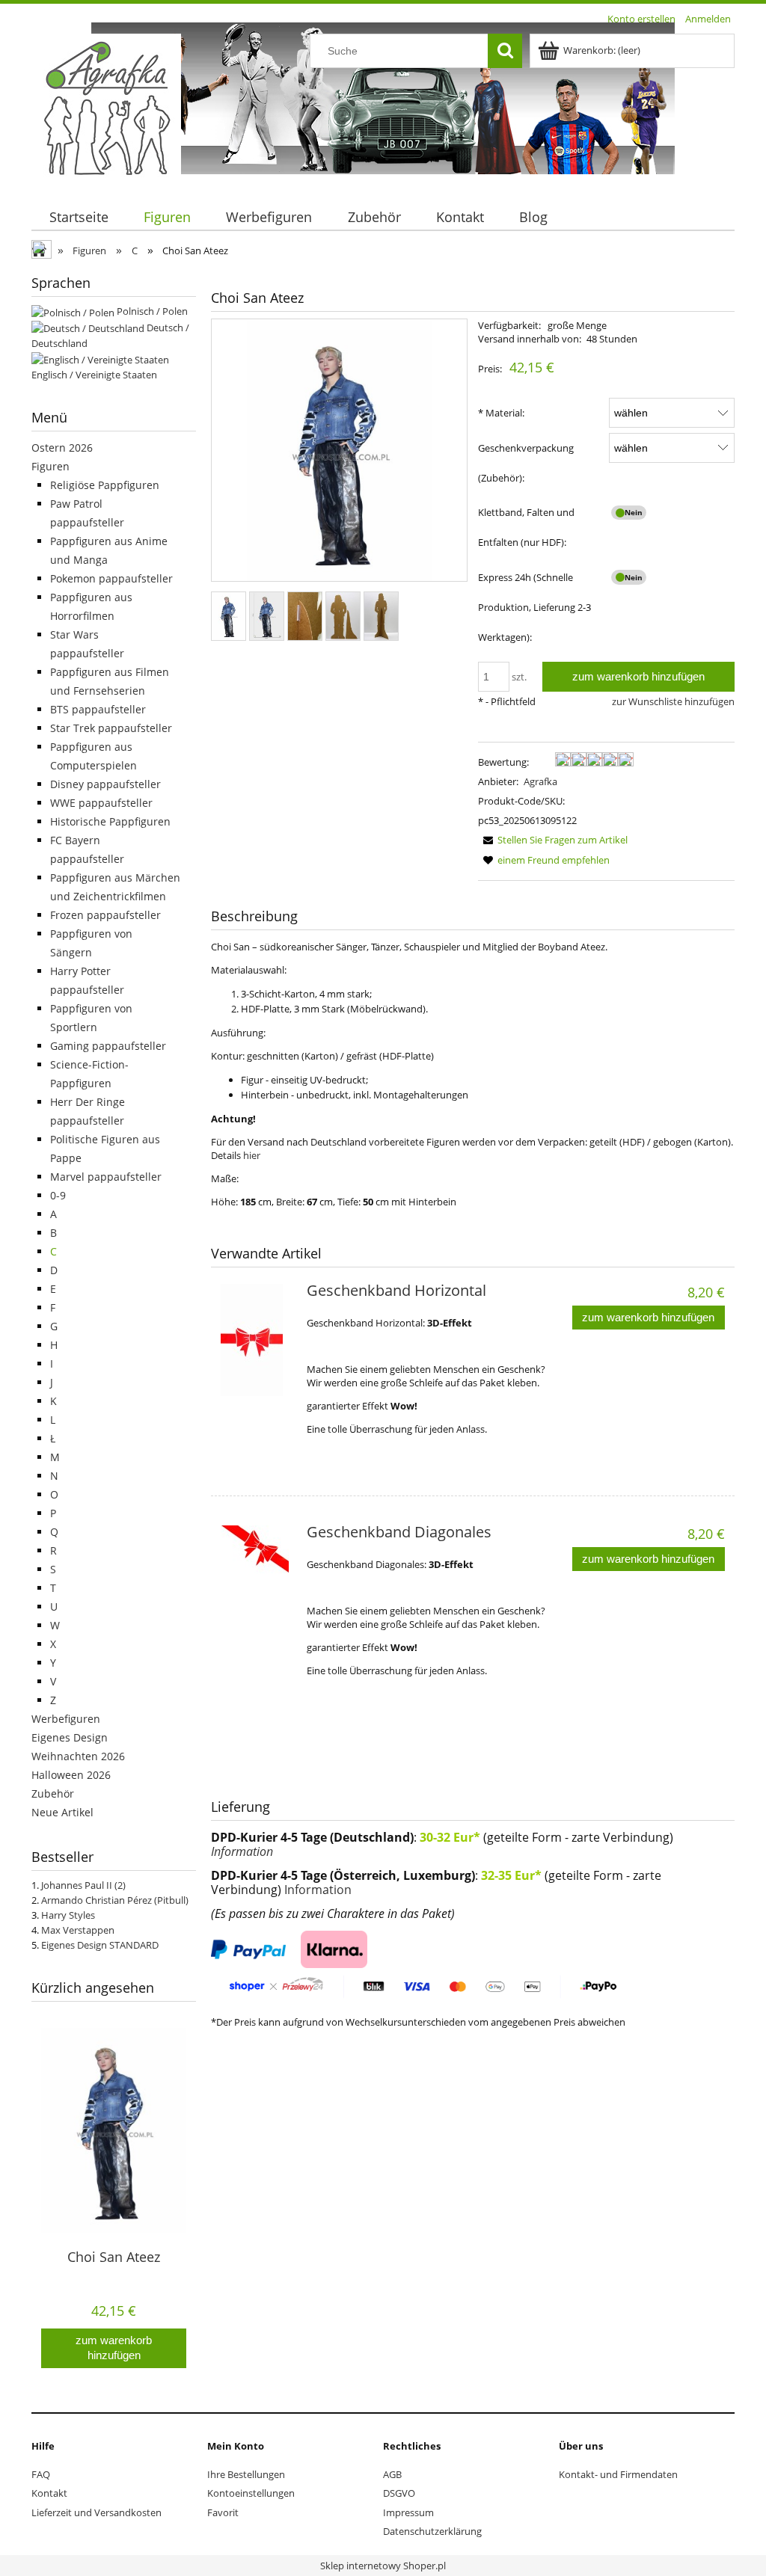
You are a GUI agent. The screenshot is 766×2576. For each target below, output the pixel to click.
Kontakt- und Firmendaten (618, 2474)
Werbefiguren (66, 1719)
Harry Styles (68, 1915)
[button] (553, 840)
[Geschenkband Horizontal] (258, 1340)
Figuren (50, 466)
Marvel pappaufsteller (106, 1177)
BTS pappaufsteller (98, 709)
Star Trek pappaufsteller (111, 728)
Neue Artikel (62, 1812)
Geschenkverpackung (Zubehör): (526, 463)
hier (252, 1155)
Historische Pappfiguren (110, 821)
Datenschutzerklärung (432, 2531)
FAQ (41, 2474)
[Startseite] (106, 107)
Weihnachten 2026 (78, 1756)
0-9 (58, 1195)
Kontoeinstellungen (251, 2493)
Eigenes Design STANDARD (100, 1945)
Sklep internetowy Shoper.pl (383, 2566)
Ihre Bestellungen (246, 2474)
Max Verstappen (78, 1930)
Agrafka (540, 781)
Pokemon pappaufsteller (111, 578)
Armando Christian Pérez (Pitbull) (115, 1900)
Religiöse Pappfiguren (105, 485)
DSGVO (399, 2493)
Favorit (223, 2512)
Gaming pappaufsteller (108, 1046)
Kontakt (49, 2493)
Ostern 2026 (62, 448)
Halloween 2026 (71, 1775)
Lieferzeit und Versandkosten (96, 2512)
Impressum (408, 2512)
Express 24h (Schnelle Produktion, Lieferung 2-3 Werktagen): (534, 607)
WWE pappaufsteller (101, 803)
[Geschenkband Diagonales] (258, 1581)
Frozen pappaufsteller (105, 915)
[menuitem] (79, 217)
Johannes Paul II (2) (83, 1885)
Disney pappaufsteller (105, 784)
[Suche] (505, 51)
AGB (392, 2474)
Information (242, 1851)
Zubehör (53, 1793)
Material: (501, 413)
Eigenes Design (70, 1737)
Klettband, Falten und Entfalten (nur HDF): (526, 527)
